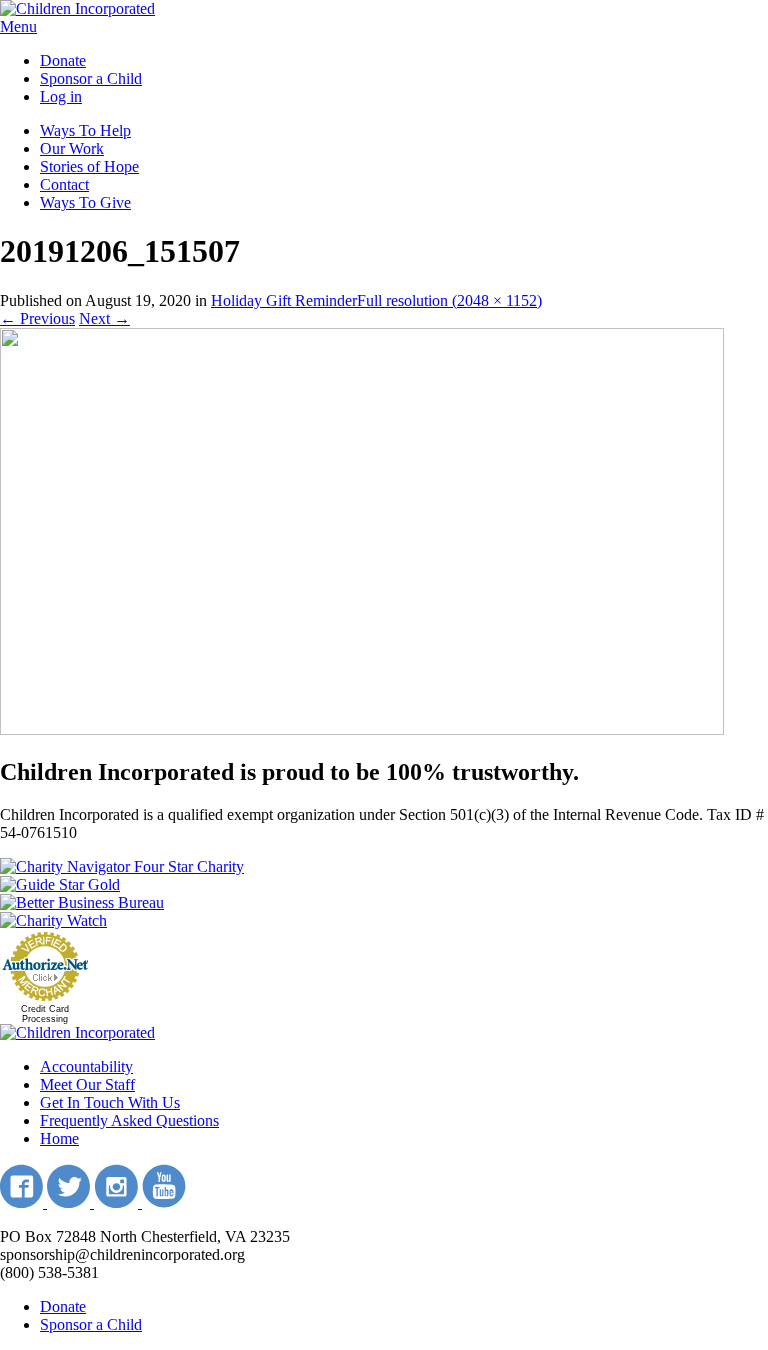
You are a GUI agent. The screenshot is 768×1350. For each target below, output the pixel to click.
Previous (37, 318)
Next (104, 318)
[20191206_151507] (362, 729)
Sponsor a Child (91, 78)
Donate (63, 60)
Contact (64, 184)
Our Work (72, 148)
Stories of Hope (89, 166)
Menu (18, 26)
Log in (61, 96)
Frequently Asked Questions (129, 1120)
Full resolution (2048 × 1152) (449, 300)
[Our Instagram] (118, 1202)
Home (59, 1138)
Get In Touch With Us (110, 1102)
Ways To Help (85, 130)
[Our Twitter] (70, 1202)
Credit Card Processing (45, 1014)
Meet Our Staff (87, 1084)
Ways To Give (85, 202)
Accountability (86, 1066)
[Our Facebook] (23, 1202)
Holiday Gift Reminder (284, 300)
